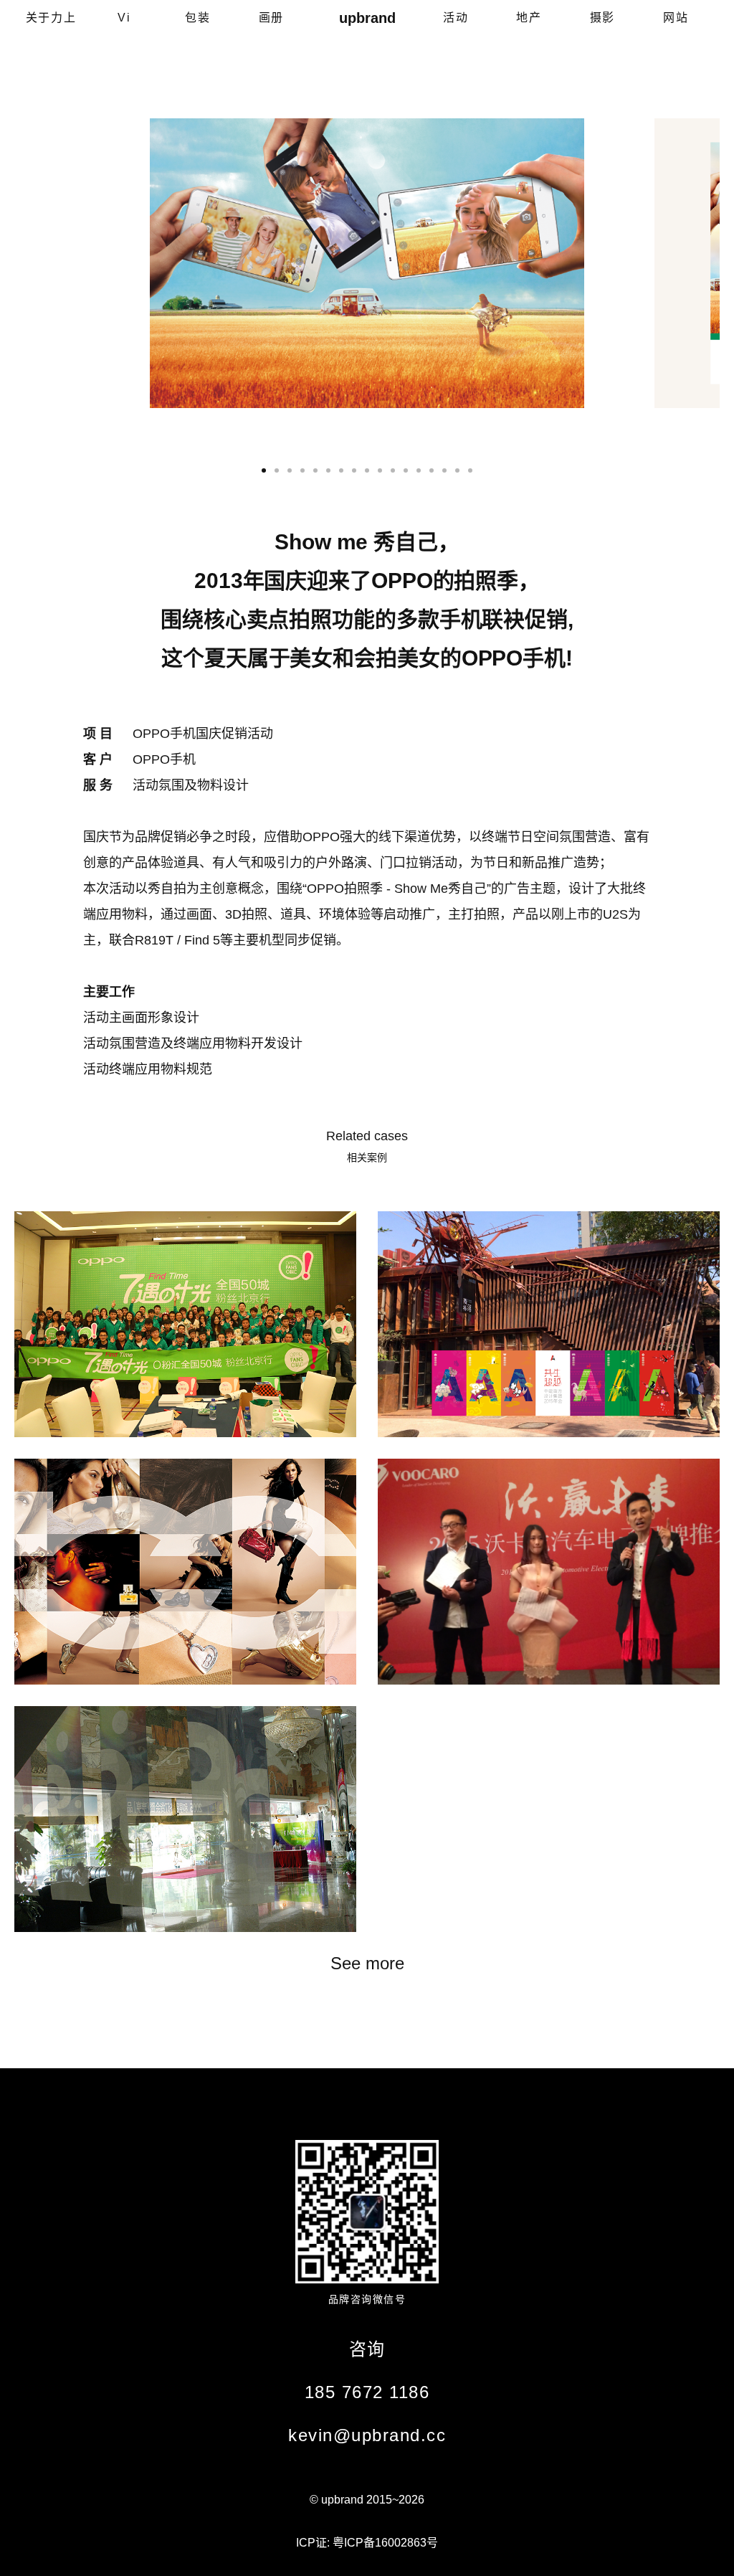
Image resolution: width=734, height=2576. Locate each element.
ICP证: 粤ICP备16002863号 (367, 2543)
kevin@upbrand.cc (367, 2435)
